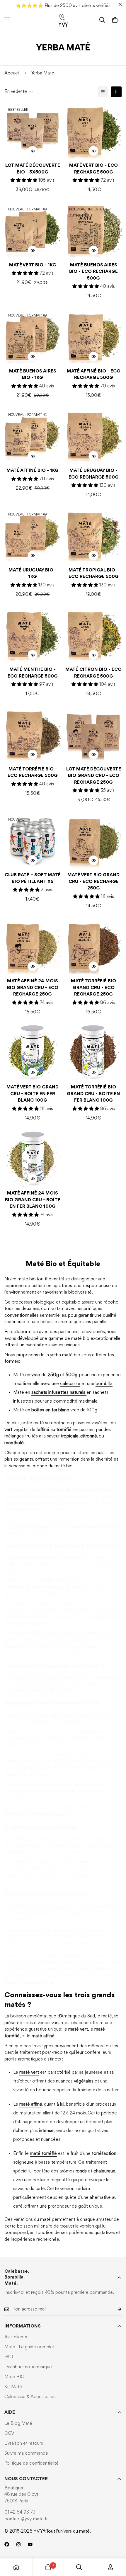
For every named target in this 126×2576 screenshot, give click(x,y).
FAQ (9, 2357)
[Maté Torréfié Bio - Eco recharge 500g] (33, 734)
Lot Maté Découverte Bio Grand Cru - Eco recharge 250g (94, 776)
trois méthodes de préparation (46, 1677)
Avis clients (16, 2337)
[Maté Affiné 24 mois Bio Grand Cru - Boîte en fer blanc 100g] (33, 1158)
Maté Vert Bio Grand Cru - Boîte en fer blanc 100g (33, 1094)
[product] (16, 2567)
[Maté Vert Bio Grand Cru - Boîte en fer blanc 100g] (33, 1052)
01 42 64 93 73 (20, 2512)
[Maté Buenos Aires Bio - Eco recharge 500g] (93, 230)
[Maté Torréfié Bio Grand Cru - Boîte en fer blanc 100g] (93, 1052)
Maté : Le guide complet (29, 2347)
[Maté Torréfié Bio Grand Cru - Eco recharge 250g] (93, 946)
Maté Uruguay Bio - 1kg (33, 574)
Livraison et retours (24, 2444)
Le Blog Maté (18, 2424)
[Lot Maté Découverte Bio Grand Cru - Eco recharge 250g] (93, 734)
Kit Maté (13, 2387)
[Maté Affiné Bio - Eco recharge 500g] (93, 336)
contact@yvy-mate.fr (26, 2519)
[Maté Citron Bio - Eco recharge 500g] (93, 635)
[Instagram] (18, 2544)
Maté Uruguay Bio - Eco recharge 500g (94, 474)
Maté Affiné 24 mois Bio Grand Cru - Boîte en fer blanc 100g (33, 1200)
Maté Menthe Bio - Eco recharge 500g (33, 673)
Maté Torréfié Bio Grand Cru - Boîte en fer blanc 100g (93, 1094)
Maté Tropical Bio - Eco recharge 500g (94, 574)
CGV (9, 2434)
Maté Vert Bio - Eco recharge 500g (93, 169)
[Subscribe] (115, 2309)
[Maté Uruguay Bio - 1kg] (33, 535)
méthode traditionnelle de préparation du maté (58, 1716)
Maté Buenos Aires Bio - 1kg (33, 375)
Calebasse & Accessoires (30, 2397)
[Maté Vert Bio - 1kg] (33, 230)
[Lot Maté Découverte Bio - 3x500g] (33, 131)
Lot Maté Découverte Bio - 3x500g (33, 169)
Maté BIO (15, 2377)
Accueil (12, 73)
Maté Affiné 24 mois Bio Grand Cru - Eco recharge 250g (33, 988)
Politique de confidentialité (31, 2463)
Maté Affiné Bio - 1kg (33, 471)
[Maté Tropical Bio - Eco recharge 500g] (93, 535)
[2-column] (116, 92)
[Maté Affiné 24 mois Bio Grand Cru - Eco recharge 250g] (33, 946)
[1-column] (103, 92)
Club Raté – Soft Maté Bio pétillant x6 (33, 878)
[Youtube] (30, 2544)
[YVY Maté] (63, 20)
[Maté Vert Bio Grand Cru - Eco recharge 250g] (93, 840)
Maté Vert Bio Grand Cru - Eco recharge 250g (93, 882)
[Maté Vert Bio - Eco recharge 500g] (93, 131)
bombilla (104, 1384)
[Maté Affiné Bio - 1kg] (33, 436)
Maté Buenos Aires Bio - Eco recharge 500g (93, 272)
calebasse (70, 1384)
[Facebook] (7, 2544)
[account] (110, 2567)
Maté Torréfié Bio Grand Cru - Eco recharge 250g (93, 988)
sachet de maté (54, 1907)
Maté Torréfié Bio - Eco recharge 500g (33, 773)
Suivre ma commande (26, 2454)
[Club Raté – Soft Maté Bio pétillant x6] (33, 840)
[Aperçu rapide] (33, 151)
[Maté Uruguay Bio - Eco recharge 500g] (93, 436)
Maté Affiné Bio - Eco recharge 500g (94, 375)
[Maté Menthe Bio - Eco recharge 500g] (33, 635)
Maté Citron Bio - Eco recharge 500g (93, 673)
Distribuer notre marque (28, 2367)
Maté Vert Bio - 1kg (33, 265)
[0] (115, 20)
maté (23, 1279)
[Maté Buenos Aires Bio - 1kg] (33, 336)
